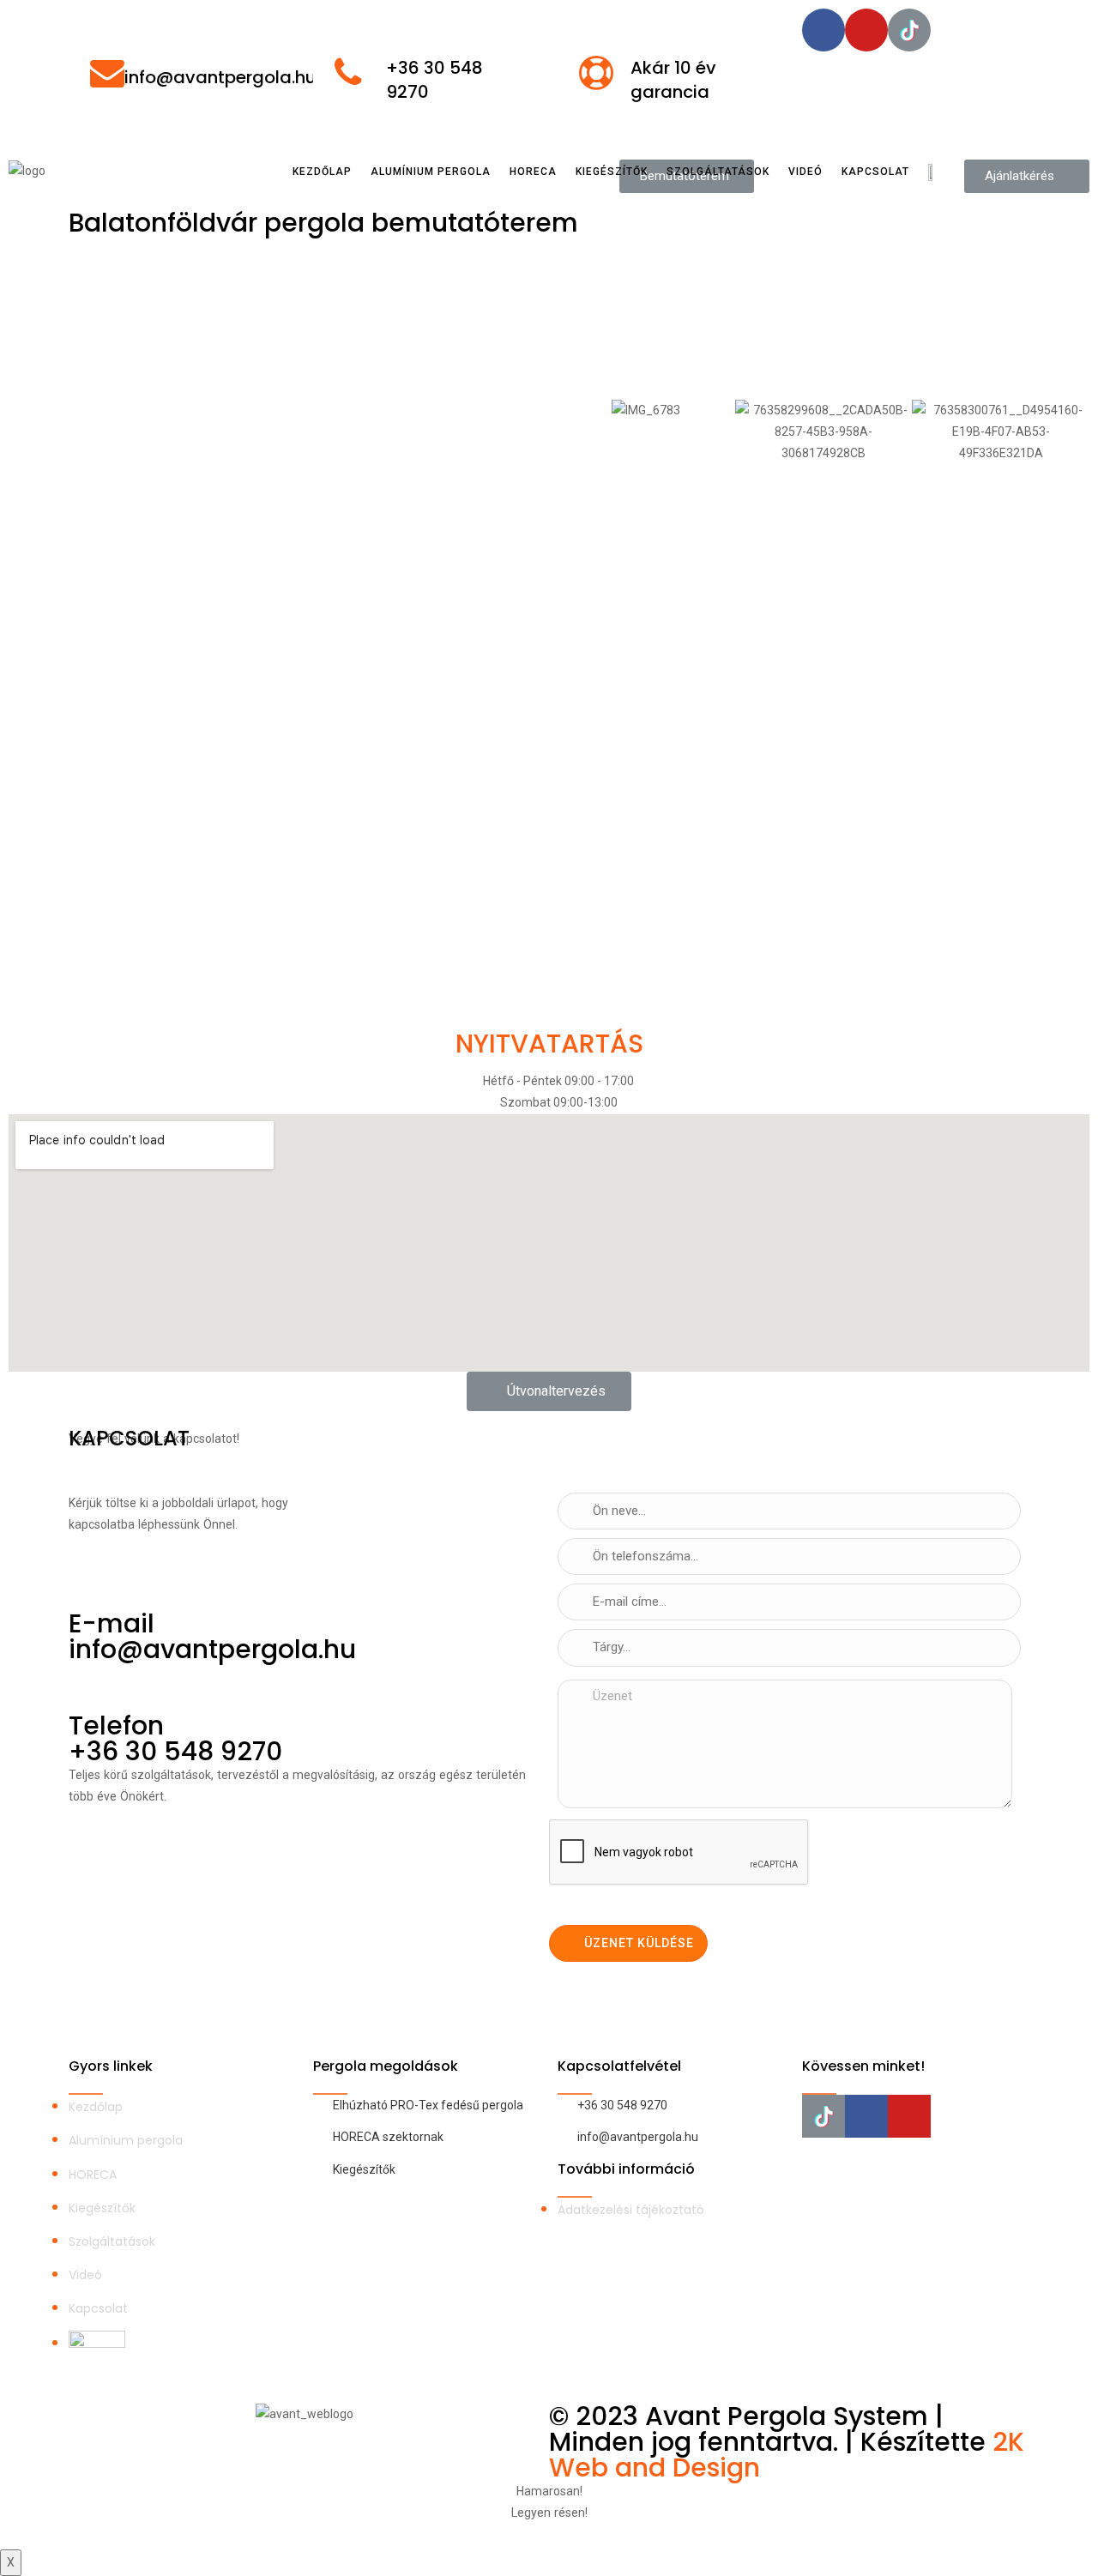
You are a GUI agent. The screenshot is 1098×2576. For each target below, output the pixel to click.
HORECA (533, 172)
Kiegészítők (612, 172)
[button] (549, 1391)
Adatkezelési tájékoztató (631, 2210)
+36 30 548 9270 (175, 1751)
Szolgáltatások (718, 172)
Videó (805, 172)
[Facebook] (823, 30)
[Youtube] (866, 30)
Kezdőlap (322, 172)
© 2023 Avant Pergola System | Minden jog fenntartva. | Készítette (771, 2429)
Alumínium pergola (431, 172)
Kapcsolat (875, 172)
